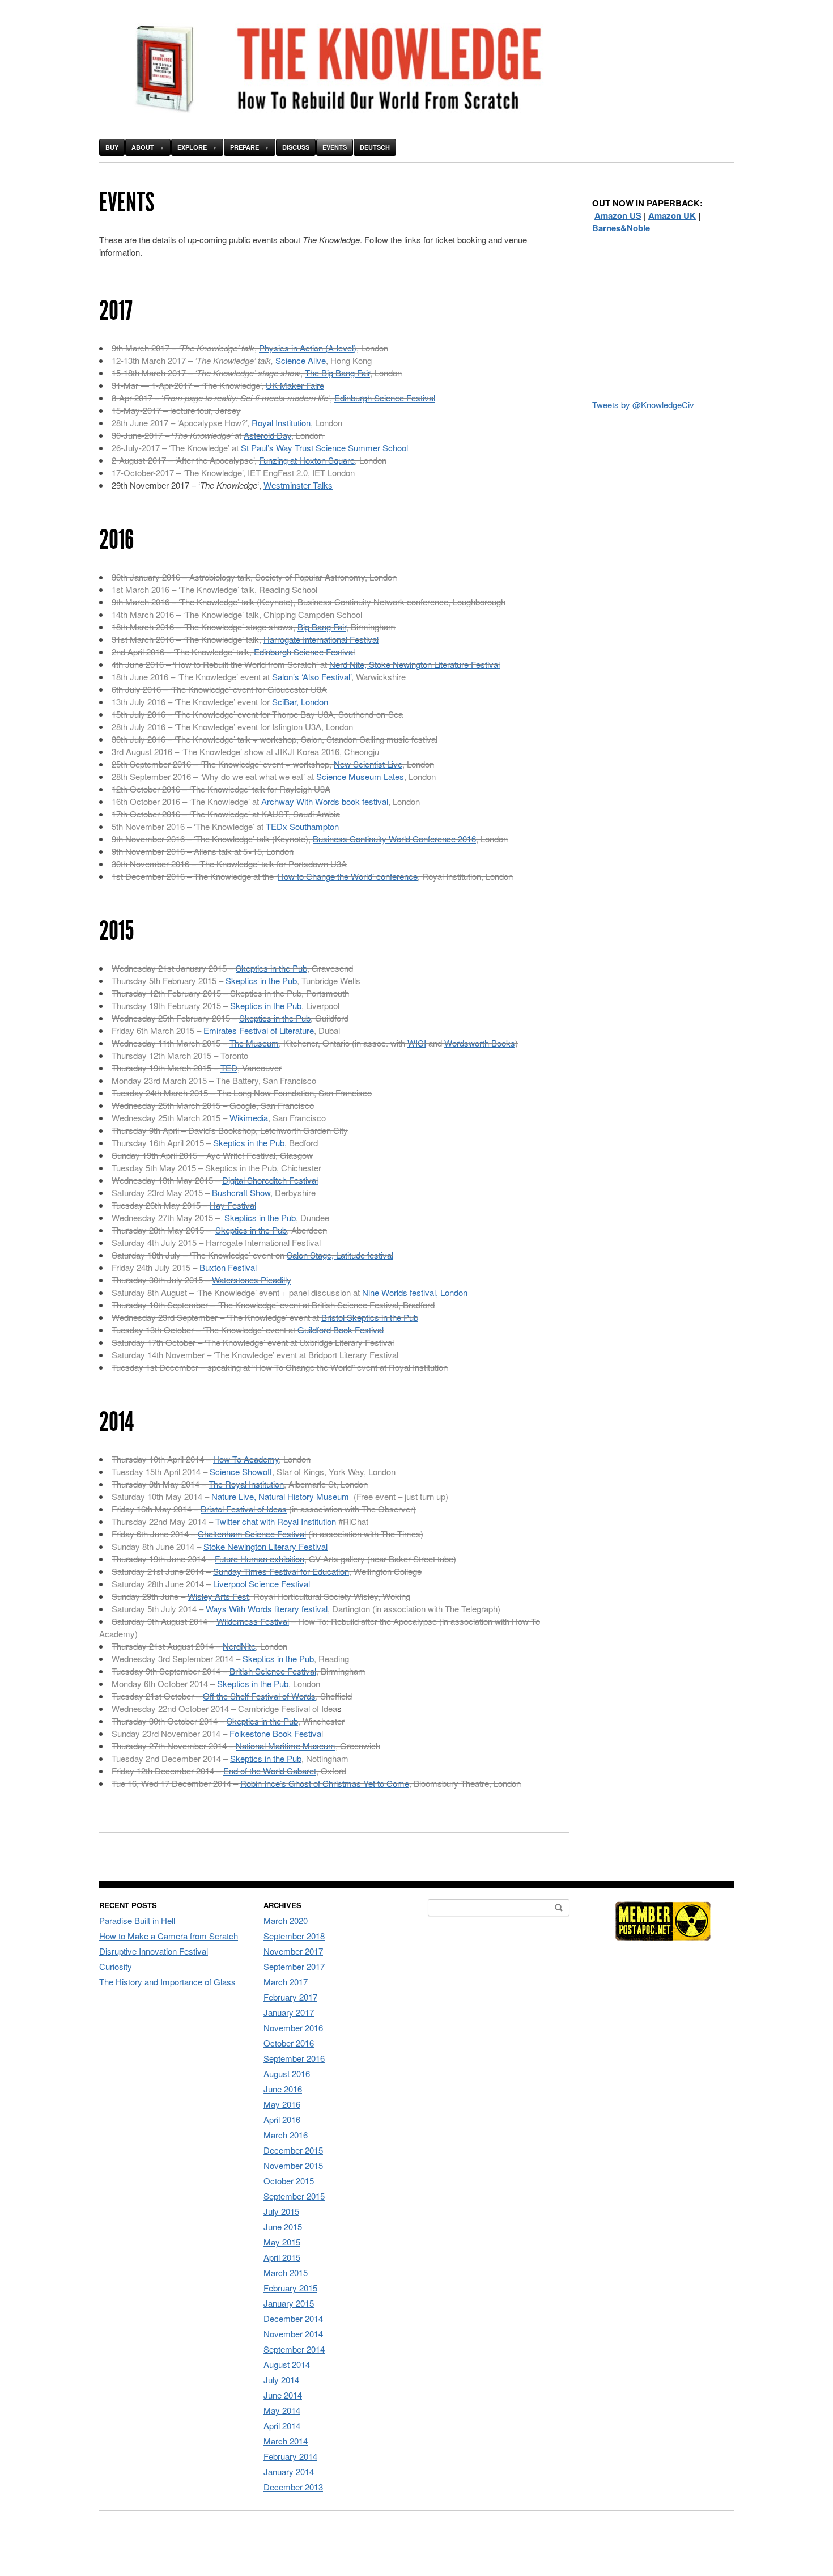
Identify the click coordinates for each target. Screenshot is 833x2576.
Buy (112, 147)
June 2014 (283, 2395)
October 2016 (289, 2043)
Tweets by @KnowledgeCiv (643, 404)
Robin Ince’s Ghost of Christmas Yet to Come (325, 1783)
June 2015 (283, 2227)
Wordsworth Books (480, 1043)
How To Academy (246, 1459)
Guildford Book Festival (341, 1330)
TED (229, 1068)
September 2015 (294, 2196)
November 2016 (293, 2028)
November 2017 (293, 1951)
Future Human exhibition (260, 1559)
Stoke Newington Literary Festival (265, 1546)
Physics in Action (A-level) (308, 348)
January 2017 (289, 2012)
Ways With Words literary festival (267, 1609)
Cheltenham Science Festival (252, 1534)
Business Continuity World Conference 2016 (394, 839)
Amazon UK (672, 215)
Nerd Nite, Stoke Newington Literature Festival (415, 664)
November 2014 (293, 2334)
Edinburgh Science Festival (385, 398)
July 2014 (281, 2380)
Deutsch (375, 147)
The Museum (254, 1043)
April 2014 (282, 2425)
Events (335, 147)
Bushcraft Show (241, 1192)
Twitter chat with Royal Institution (276, 1521)
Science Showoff (241, 1471)
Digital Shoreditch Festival (270, 1180)
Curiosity (116, 1966)
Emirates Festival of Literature (259, 1030)
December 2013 (293, 2487)
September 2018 (294, 1936)
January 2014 (289, 2471)
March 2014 (286, 2441)
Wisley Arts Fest (218, 1596)
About (143, 147)
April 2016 (282, 2119)
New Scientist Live (368, 764)
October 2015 (289, 2181)
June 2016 (283, 2089)
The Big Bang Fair (337, 373)
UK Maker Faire (295, 385)
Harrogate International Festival (321, 639)
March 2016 (286, 2135)
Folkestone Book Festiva (275, 1733)
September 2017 (294, 1966)
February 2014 (290, 2456)
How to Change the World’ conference (348, 876)
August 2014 (287, 2364)
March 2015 (286, 2272)
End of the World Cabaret (270, 1771)
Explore (192, 147)
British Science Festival (273, 1671)
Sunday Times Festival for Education (281, 1571)
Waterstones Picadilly (252, 1280)
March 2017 (286, 1982)
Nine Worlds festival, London (415, 1292)
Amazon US (618, 215)
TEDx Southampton (302, 826)
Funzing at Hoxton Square (307, 460)
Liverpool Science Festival (262, 1584)
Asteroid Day (267, 435)
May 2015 (282, 2242)
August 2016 (287, 2073)
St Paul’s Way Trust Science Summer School (324, 448)
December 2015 (293, 2150)
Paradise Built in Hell (137, 1920)
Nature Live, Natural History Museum (280, 1496)
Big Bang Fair (322, 627)
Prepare (245, 147)
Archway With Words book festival (325, 801)
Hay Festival (233, 1205)
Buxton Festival (228, 1267)
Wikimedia (249, 1118)
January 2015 (289, 2303)
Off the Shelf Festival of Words (259, 1696)
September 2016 (294, 2058)
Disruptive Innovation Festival (154, 1951)
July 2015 (281, 2211)
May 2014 (282, 2410)
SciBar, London (300, 702)
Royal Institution (281, 423)
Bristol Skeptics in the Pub (370, 1317)
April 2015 (282, 2257)
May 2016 (282, 2104)
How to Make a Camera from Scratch (169, 1936)
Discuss (296, 147)
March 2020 (286, 1920)
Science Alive (301, 360)
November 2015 (293, 2165)
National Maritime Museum (286, 1746)
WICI (417, 1043)
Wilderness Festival (253, 1621)
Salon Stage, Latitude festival (340, 1255)
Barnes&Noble (621, 228)
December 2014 (293, 2318)
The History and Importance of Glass (167, 1982)
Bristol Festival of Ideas (244, 1509)
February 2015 (290, 2288)
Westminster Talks (298, 485)
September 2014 (294, 2349)
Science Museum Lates (360, 776)
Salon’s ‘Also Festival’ (312, 677)
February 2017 (290, 1997)
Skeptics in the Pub (271, 968)
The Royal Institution (246, 1484)
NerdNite (239, 1646)
